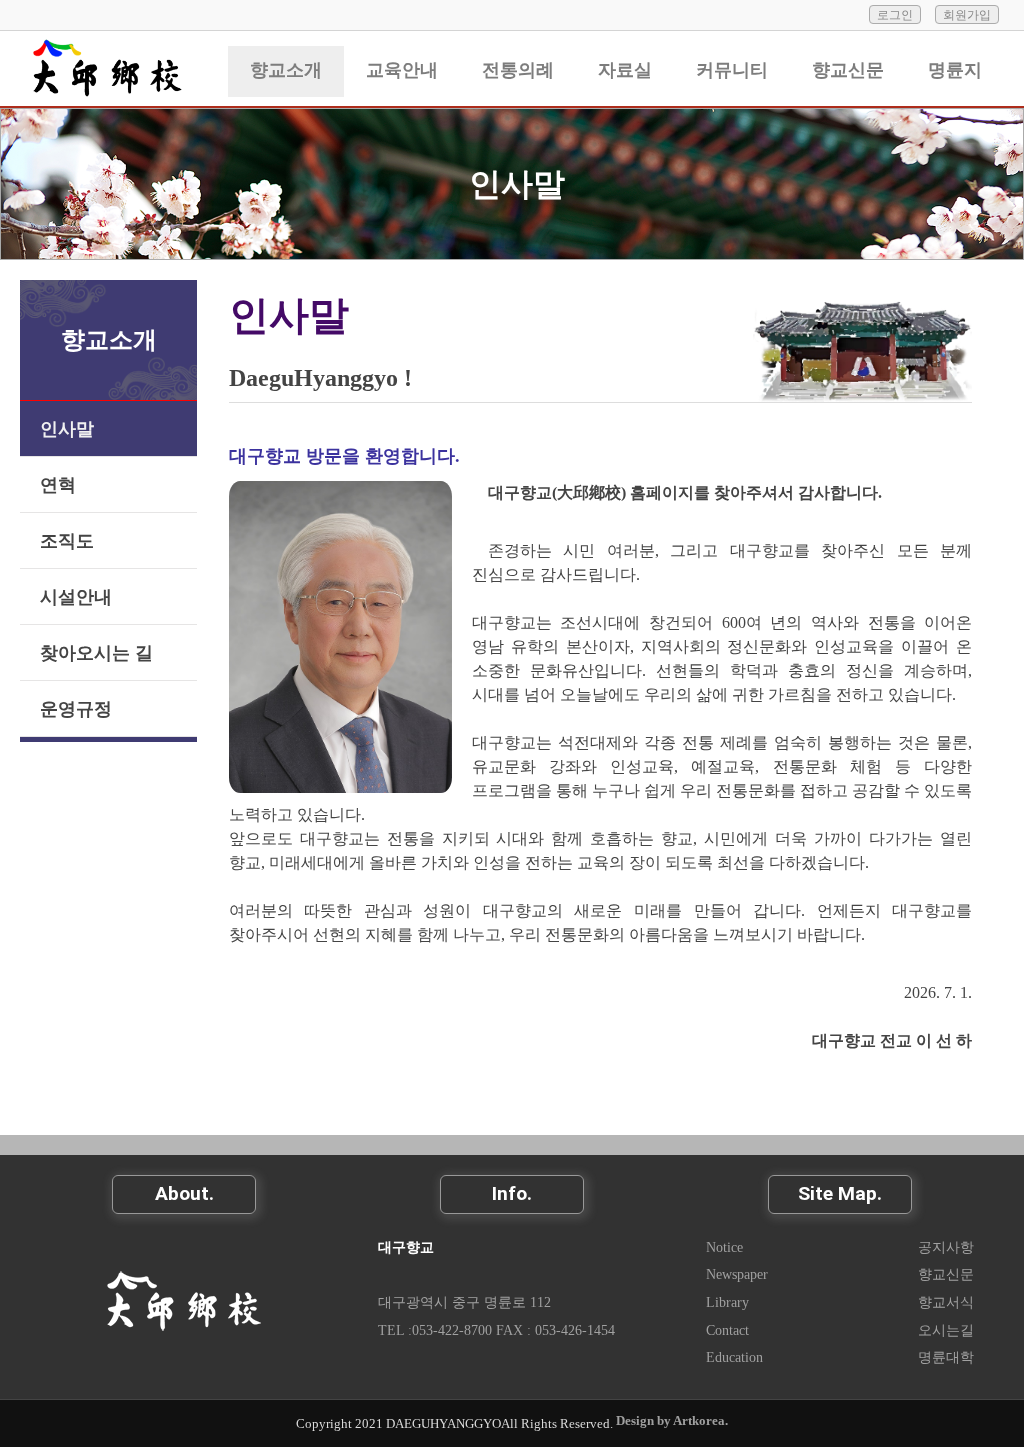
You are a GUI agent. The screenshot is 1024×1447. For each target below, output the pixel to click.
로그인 (895, 15)
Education (734, 1357)
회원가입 (967, 15)
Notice (724, 1247)
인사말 (517, 184)
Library (727, 1302)
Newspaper (737, 1274)
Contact (727, 1330)
